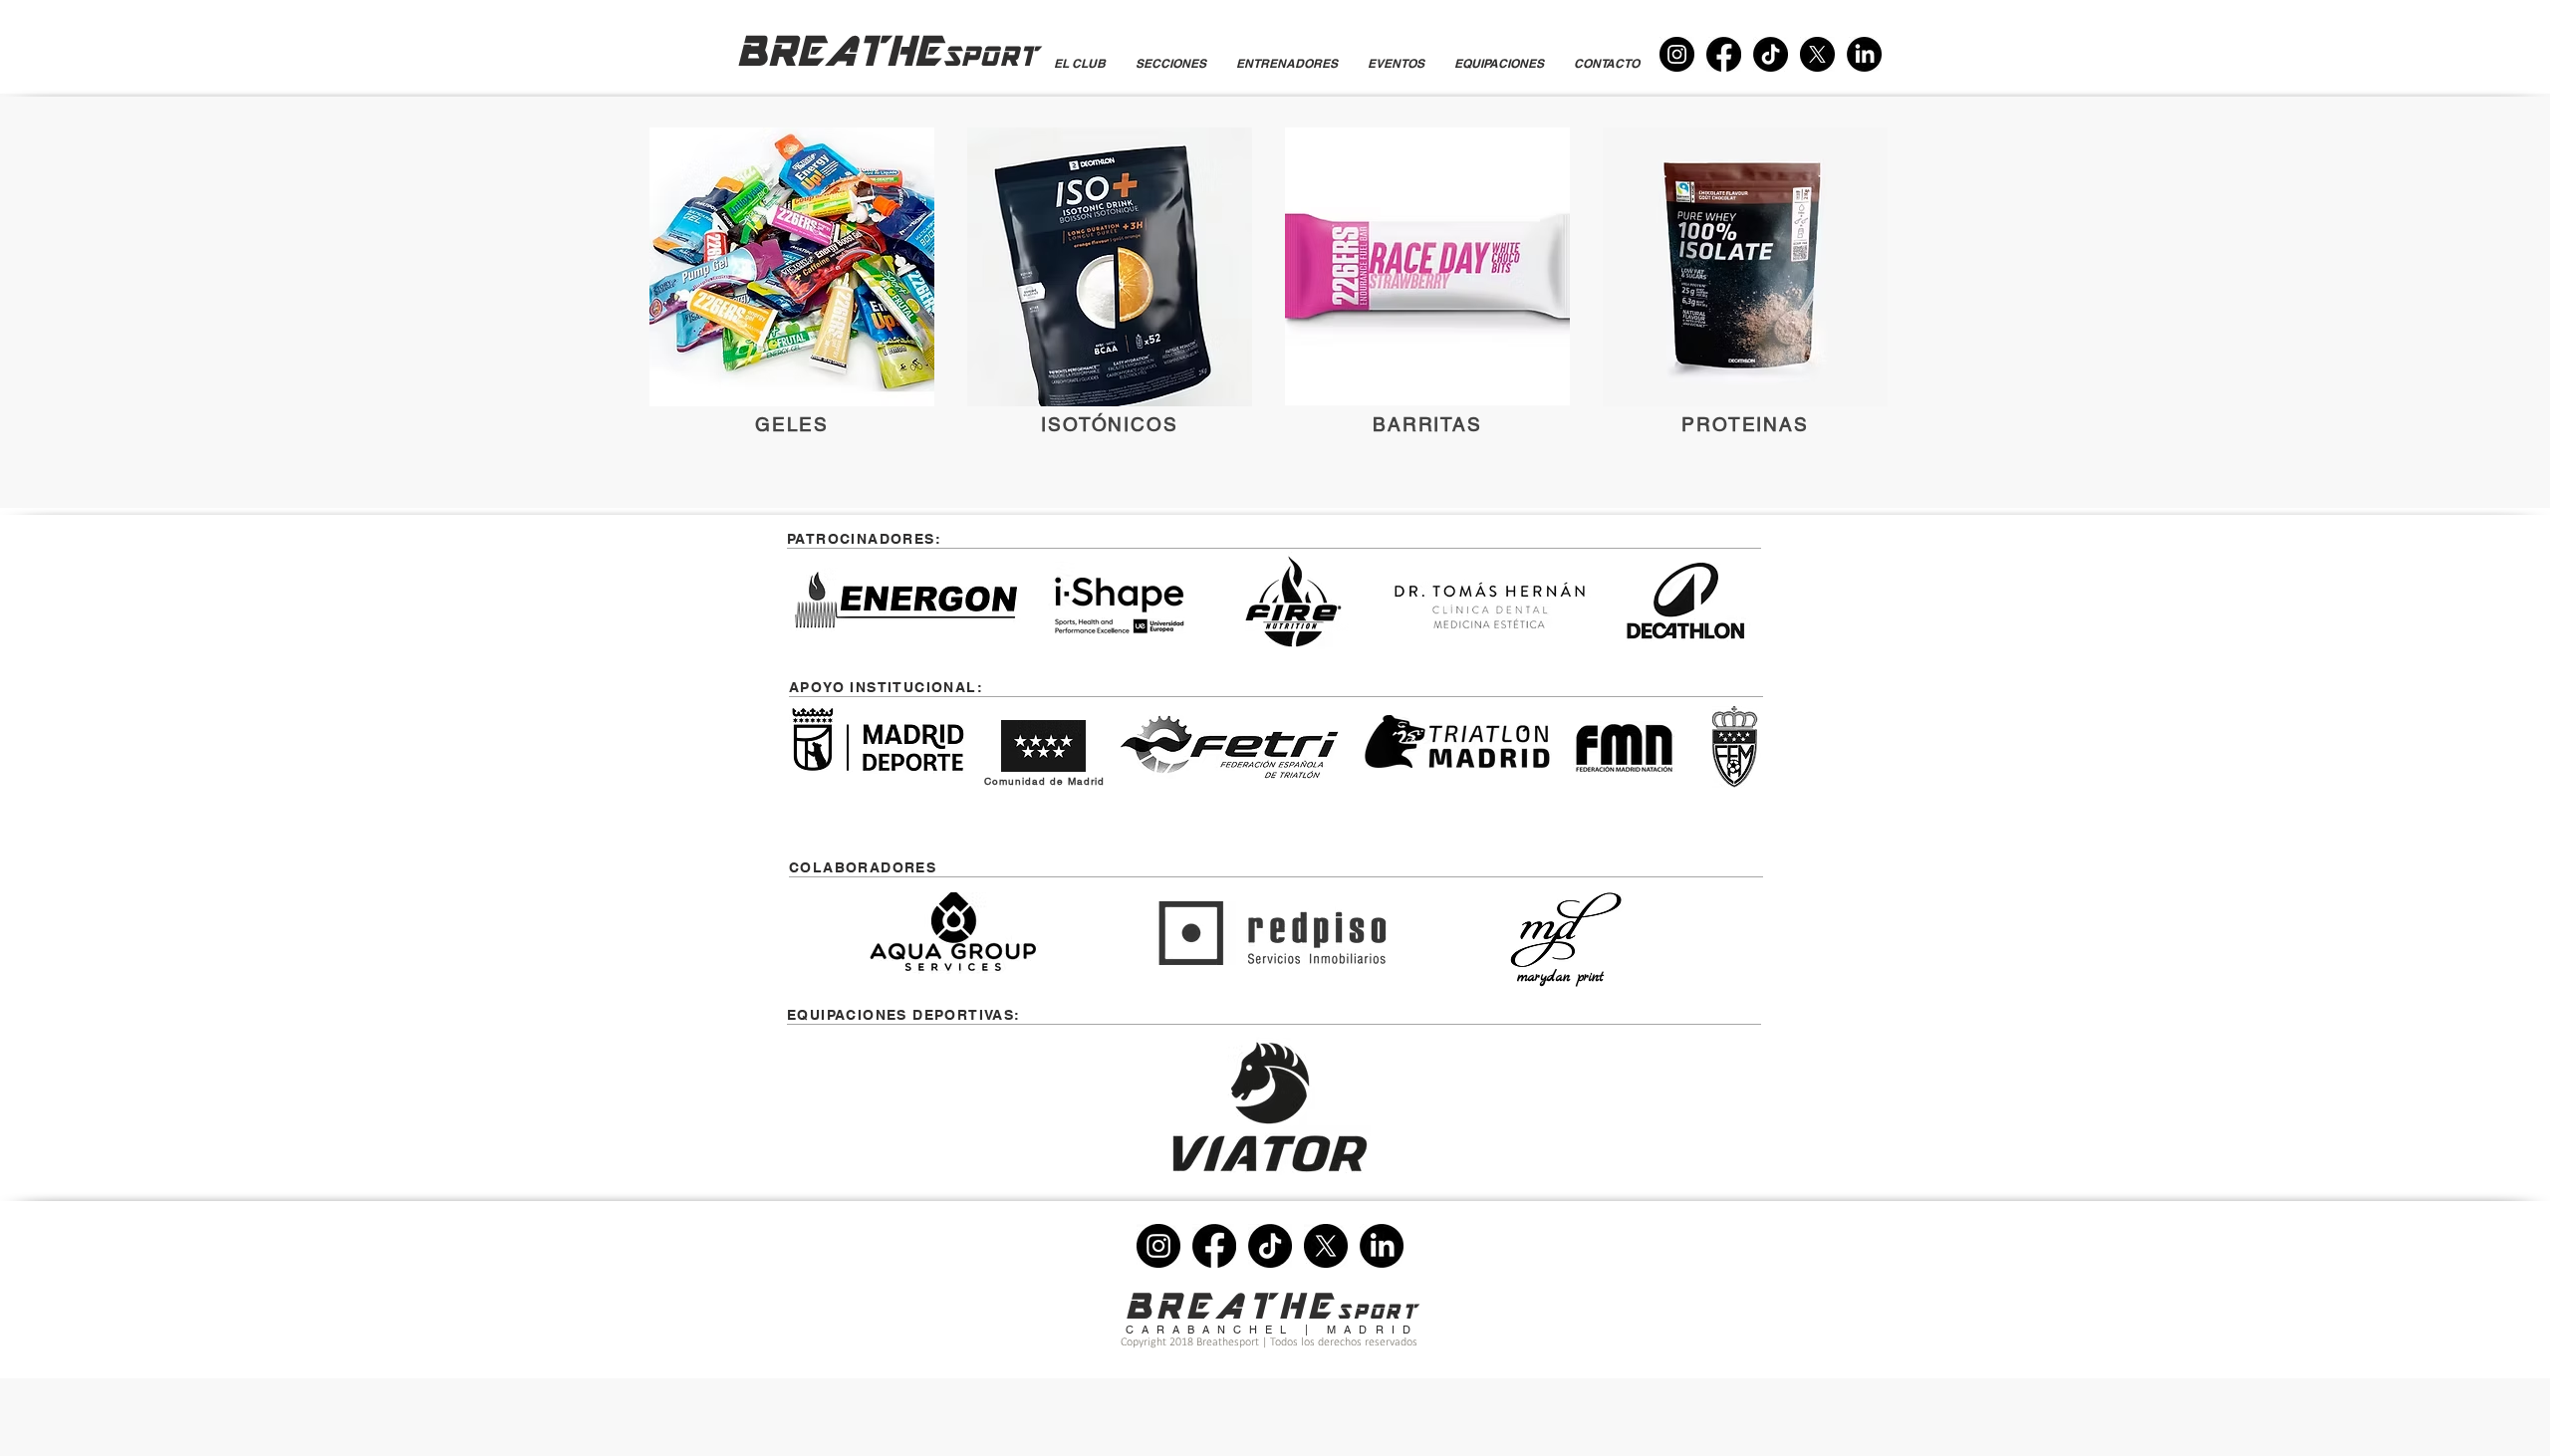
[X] (1817, 54)
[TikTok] (1771, 54)
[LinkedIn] (1864, 54)
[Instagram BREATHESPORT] (1677, 54)
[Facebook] (1724, 54)
